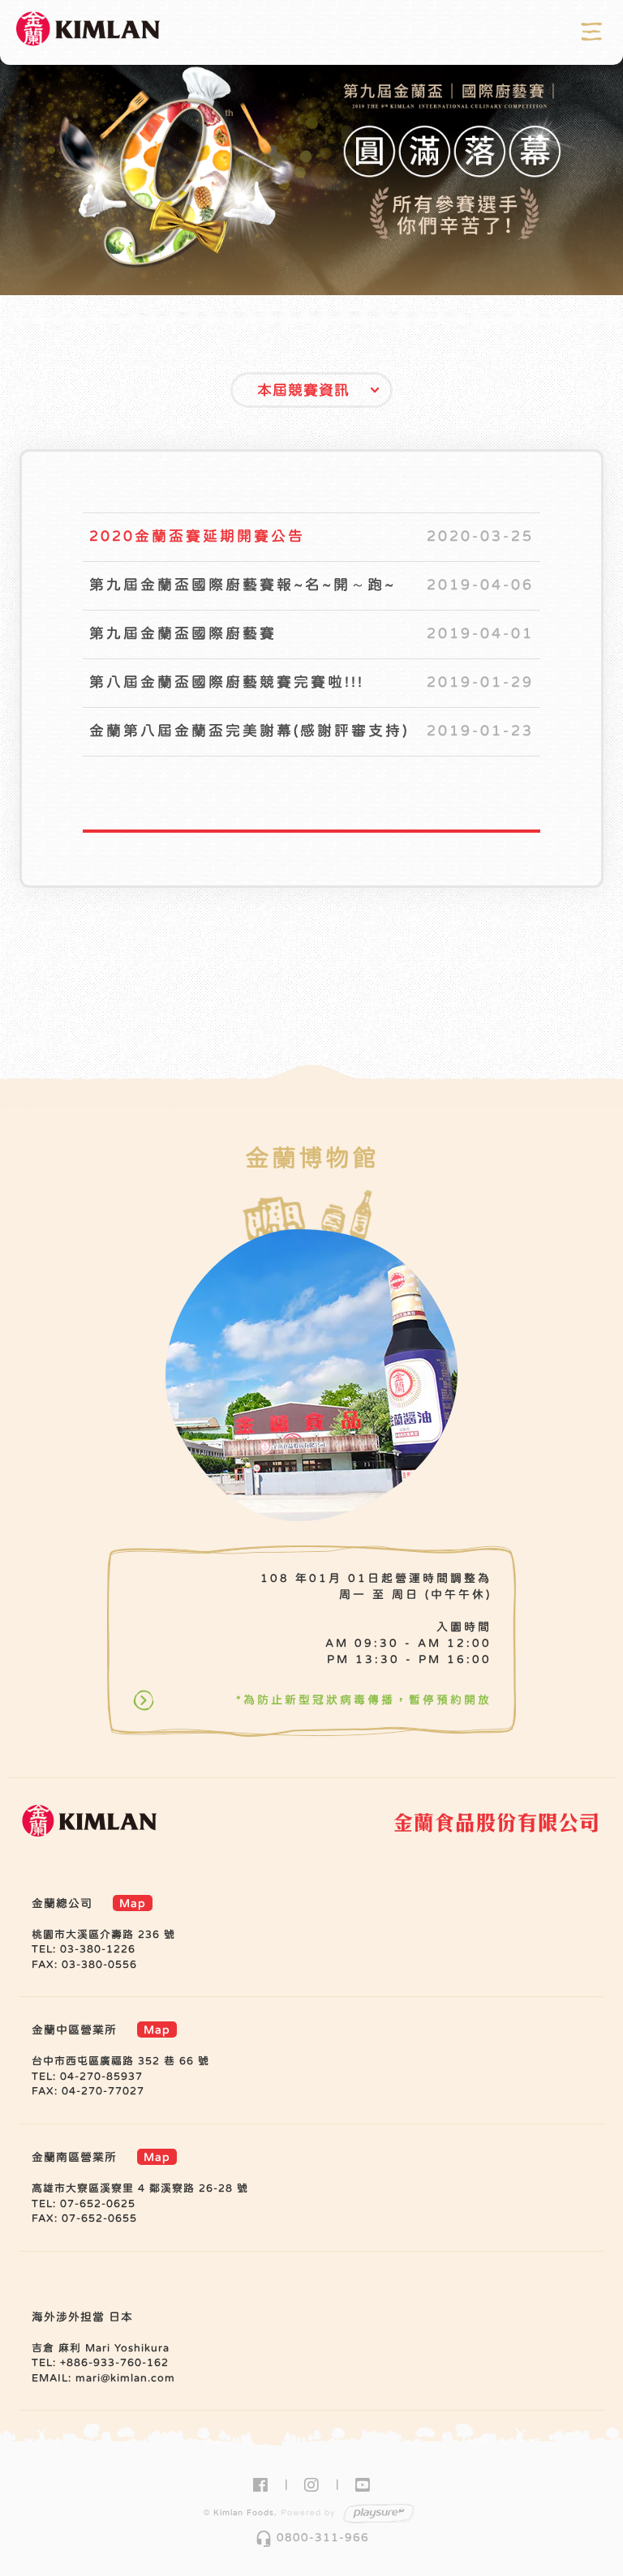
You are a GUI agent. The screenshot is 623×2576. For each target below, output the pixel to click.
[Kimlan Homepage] (89, 32)
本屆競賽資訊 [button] (303, 390)
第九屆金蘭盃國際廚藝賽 (183, 633)
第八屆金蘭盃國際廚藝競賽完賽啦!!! (227, 682)
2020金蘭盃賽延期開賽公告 (197, 536)
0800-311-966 (312, 2537)
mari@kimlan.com (125, 2378)
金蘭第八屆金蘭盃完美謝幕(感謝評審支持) (249, 731)
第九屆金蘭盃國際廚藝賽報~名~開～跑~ (243, 585)
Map (133, 1903)
